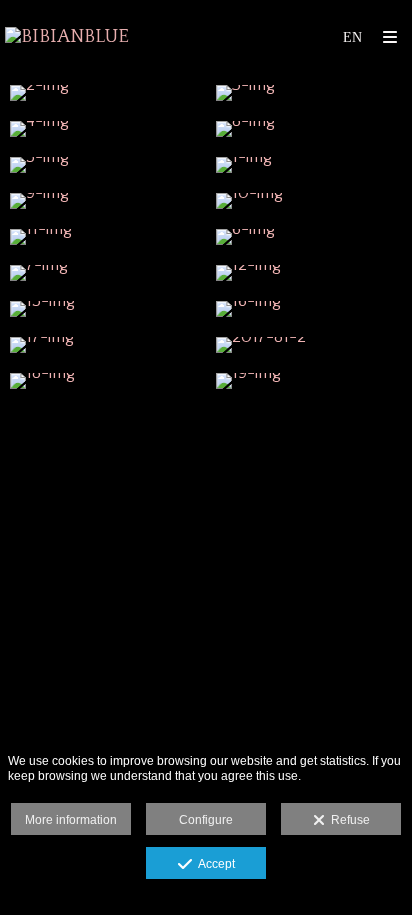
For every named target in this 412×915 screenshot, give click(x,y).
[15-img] (103, 309)
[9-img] (103, 201)
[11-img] (103, 237)
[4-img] (103, 129)
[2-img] (103, 93)
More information (71, 820)
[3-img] (309, 93)
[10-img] (309, 201)
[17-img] (103, 345)
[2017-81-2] (309, 345)
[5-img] (103, 165)
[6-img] (309, 237)
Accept (213, 864)
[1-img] (309, 165)
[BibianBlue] (67, 37)
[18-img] (103, 381)
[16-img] (309, 309)
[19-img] (309, 381)
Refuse (347, 820)
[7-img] (103, 273)
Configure (206, 820)
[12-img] (309, 273)
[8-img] (309, 129)
